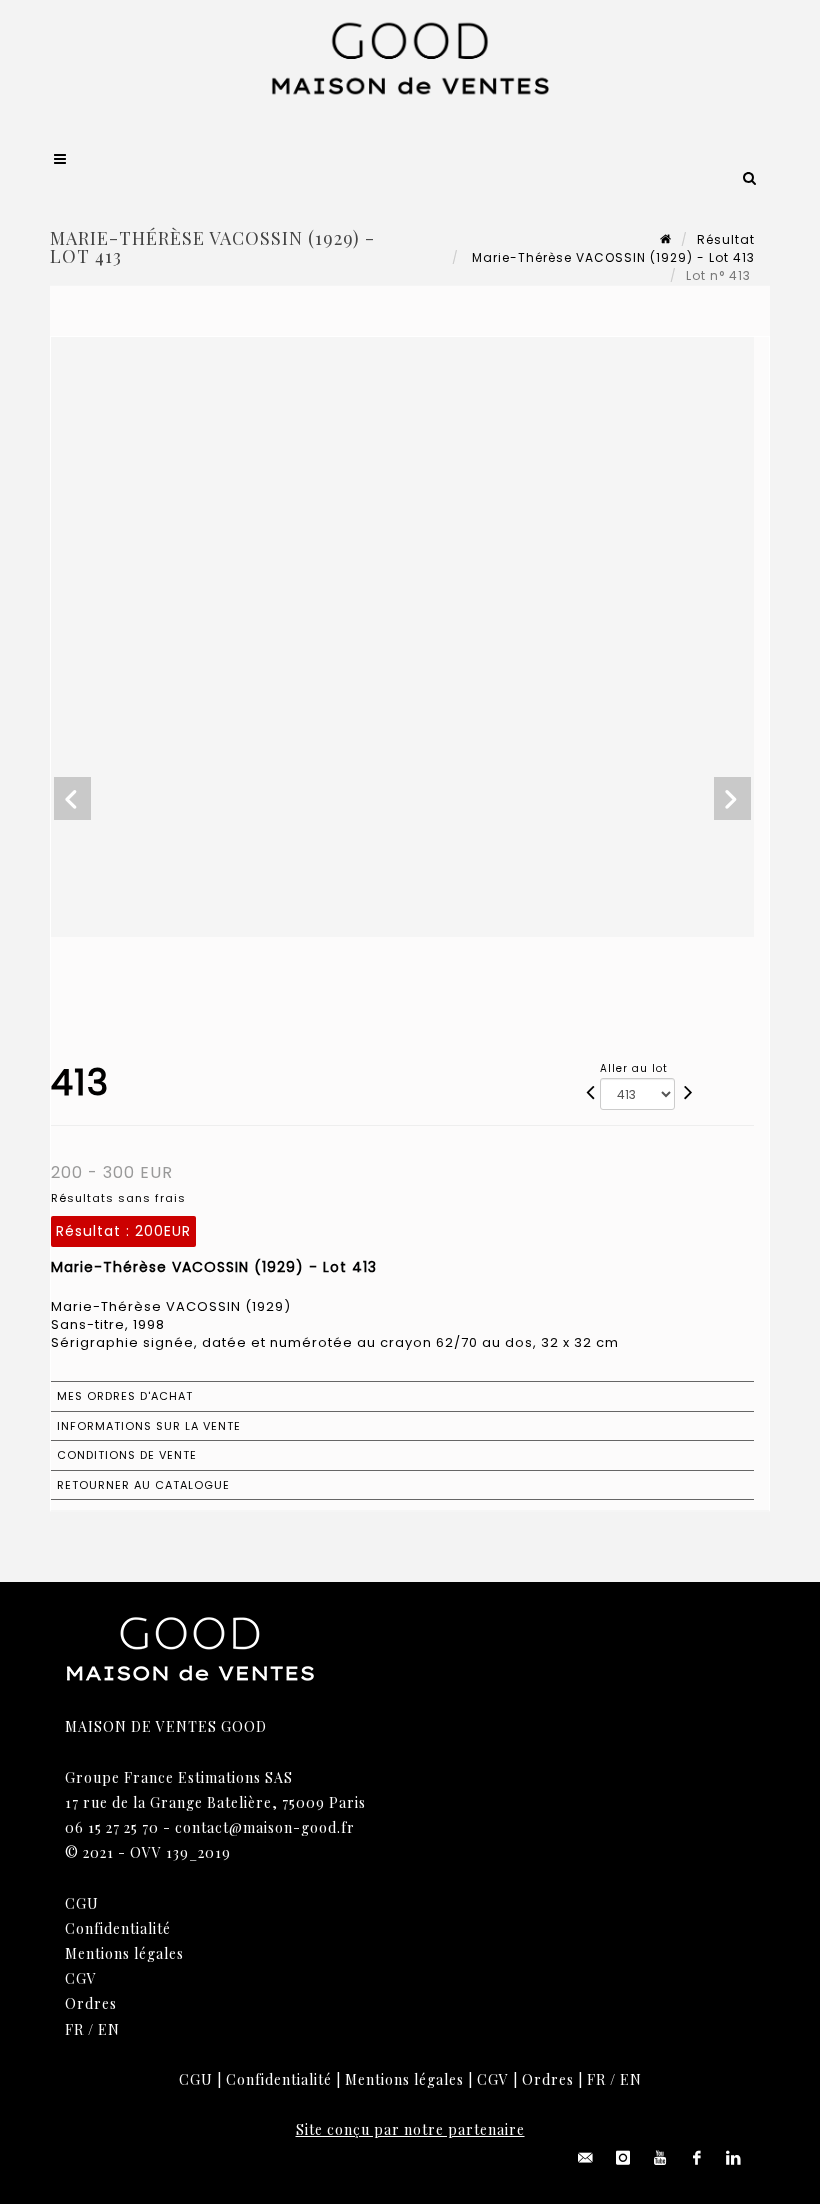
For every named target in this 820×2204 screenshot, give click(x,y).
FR (74, 2029)
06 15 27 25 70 (112, 1827)
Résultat (726, 239)
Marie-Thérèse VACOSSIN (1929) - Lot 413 (611, 257)
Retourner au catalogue (143, 1485)
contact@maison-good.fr (265, 1827)
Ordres (91, 2003)
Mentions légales (124, 1953)
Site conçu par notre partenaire (410, 2129)
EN (109, 2029)
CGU (82, 1903)
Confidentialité (118, 1928)
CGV (81, 1978)
